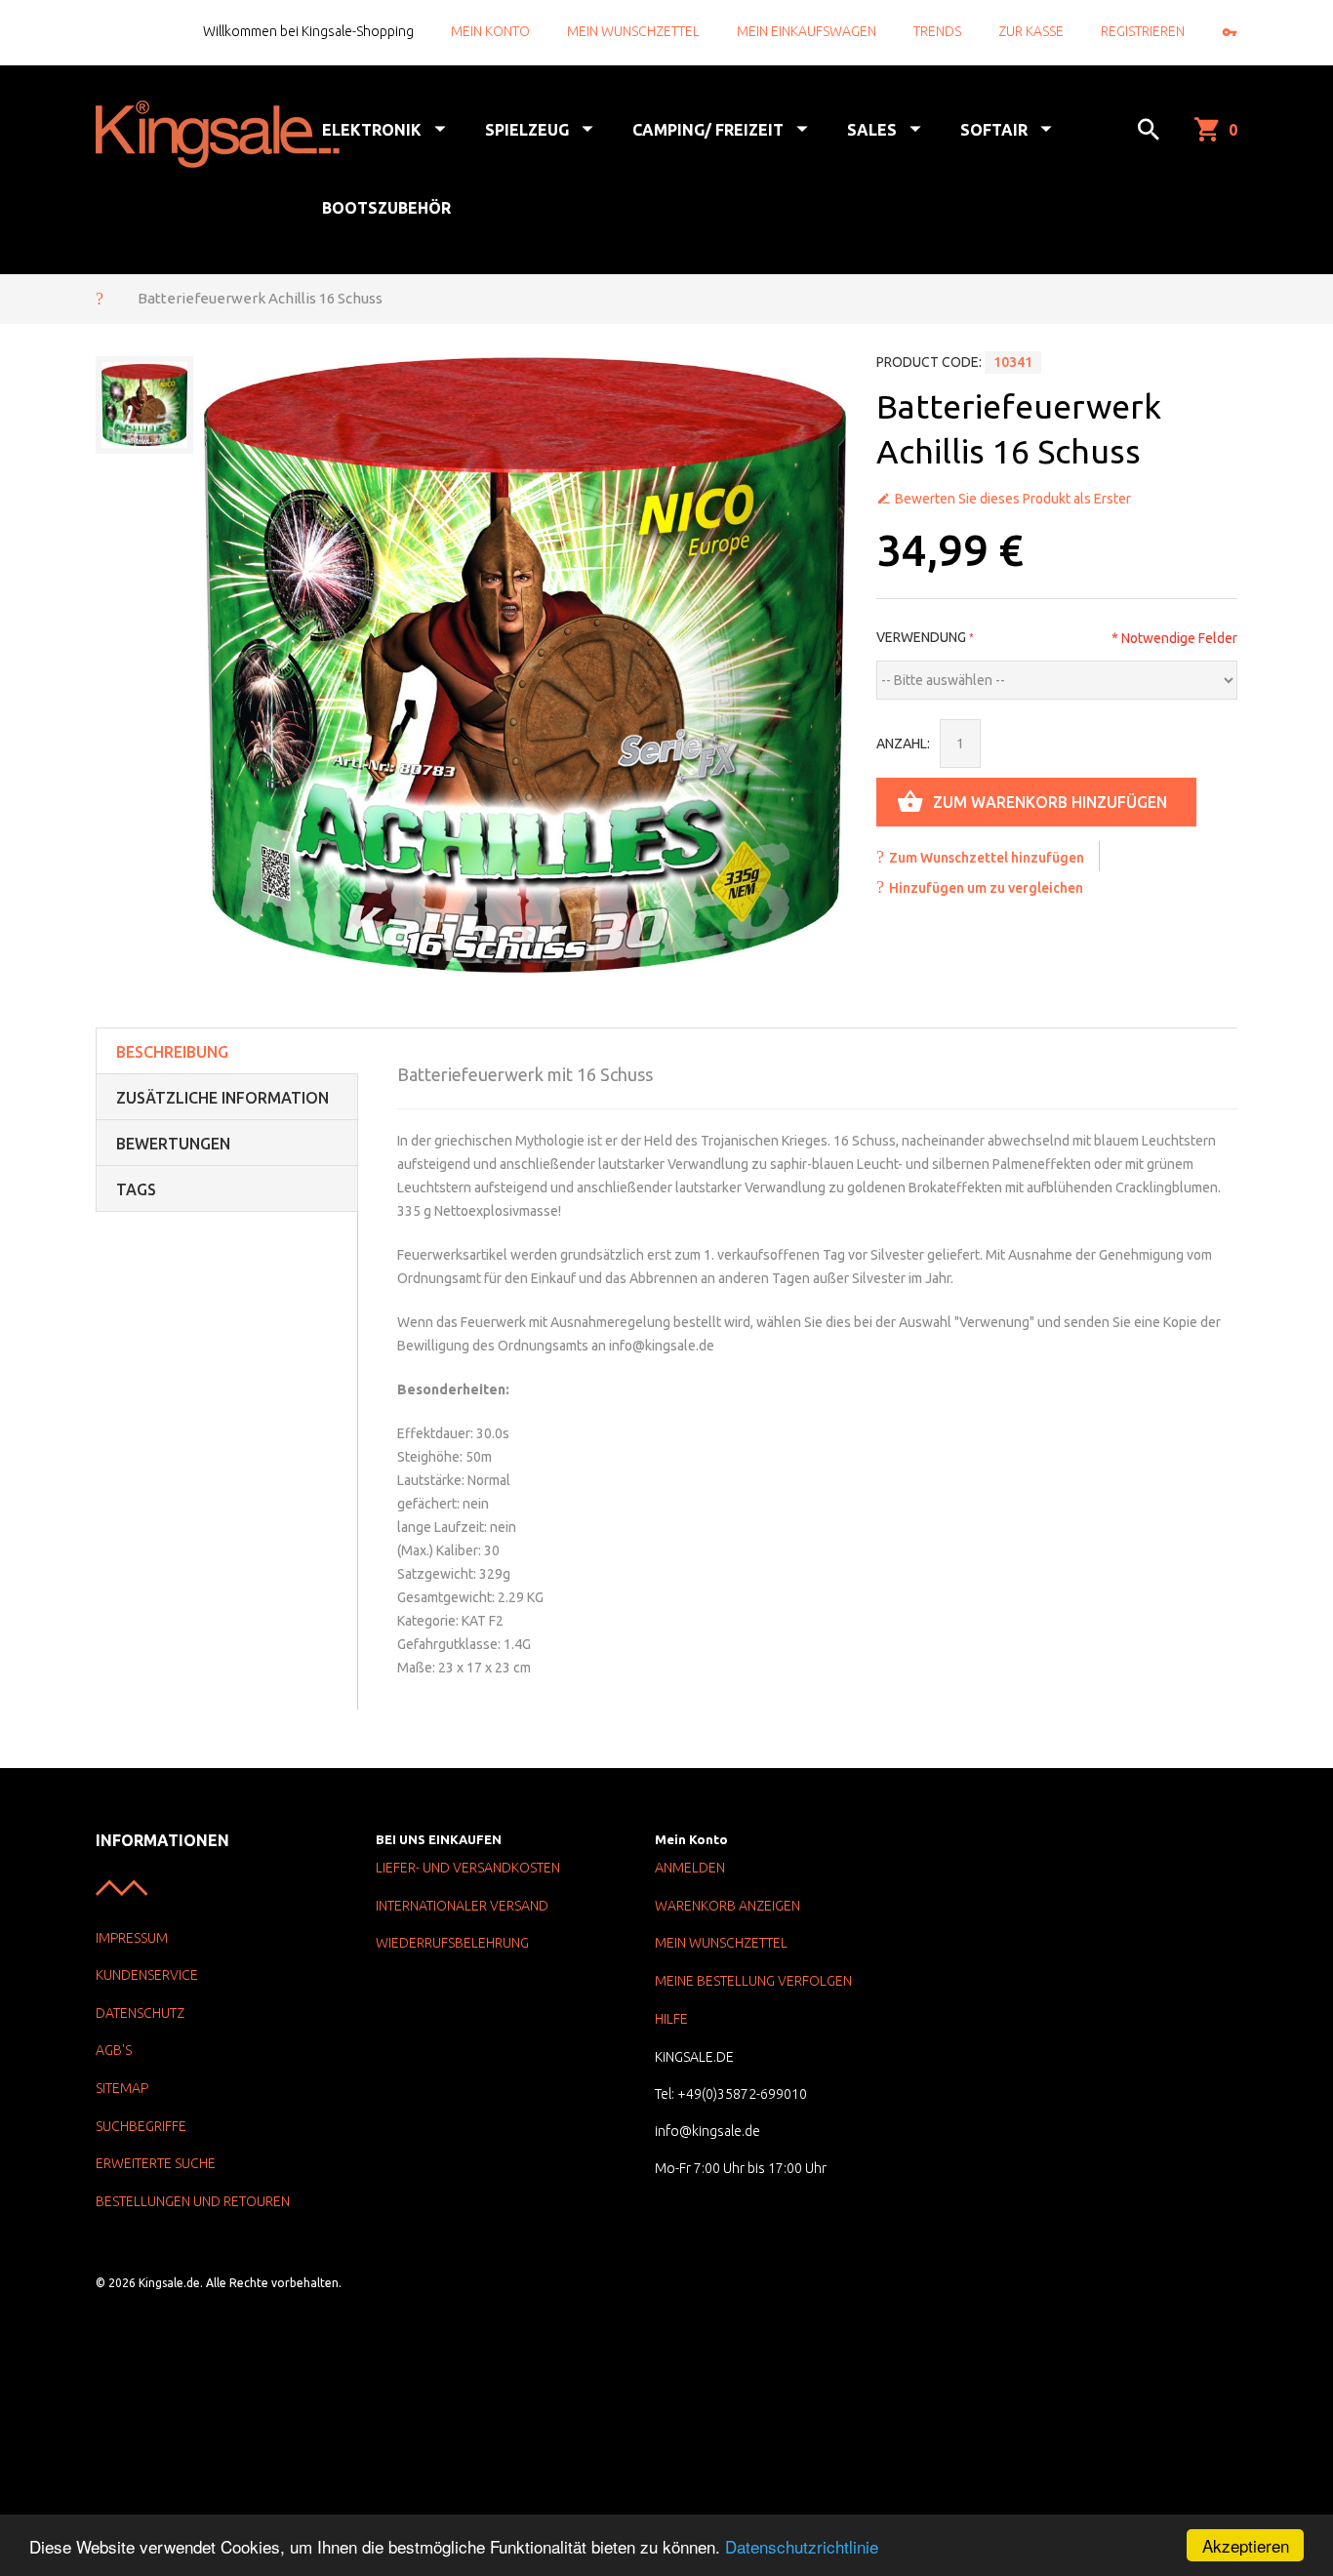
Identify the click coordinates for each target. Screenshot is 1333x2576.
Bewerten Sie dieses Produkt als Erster (1013, 499)
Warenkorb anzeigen (727, 1906)
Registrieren (1143, 31)
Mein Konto (490, 31)
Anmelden (690, 1868)
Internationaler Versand (462, 1906)
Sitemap (122, 2088)
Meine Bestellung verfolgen (753, 1981)
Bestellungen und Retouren (193, 2201)
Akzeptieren (1246, 2545)
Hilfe (671, 2019)
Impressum (132, 1938)
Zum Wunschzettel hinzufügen (987, 858)
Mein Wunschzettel (633, 31)
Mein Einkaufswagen (807, 31)
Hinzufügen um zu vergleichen (986, 888)
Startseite (100, 298)
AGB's (114, 2050)
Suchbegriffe (141, 2126)
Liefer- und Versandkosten (468, 1868)
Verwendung (921, 637)
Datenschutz (140, 2013)
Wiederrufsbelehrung (452, 1943)
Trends (937, 31)
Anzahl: (903, 744)
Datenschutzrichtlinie (802, 2546)
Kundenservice (147, 1975)
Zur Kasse (1031, 31)
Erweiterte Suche (156, 2163)
